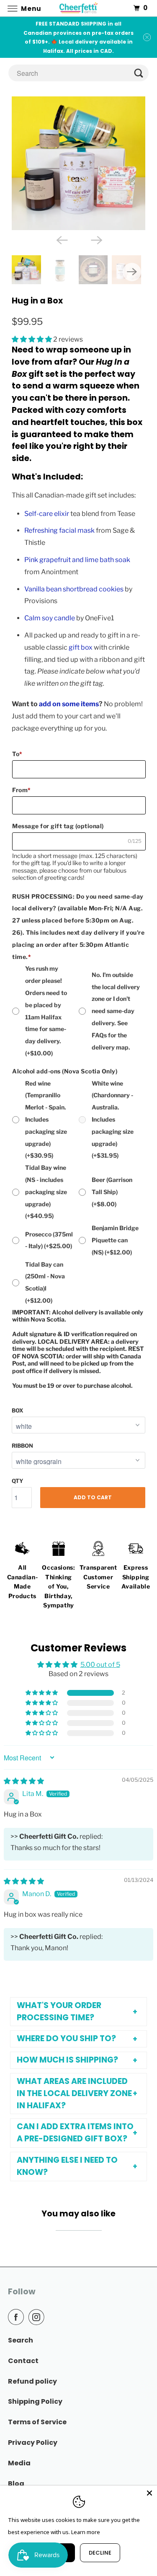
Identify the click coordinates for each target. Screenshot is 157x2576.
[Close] (149, 2493)
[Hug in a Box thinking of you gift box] (78, 163)
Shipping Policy (35, 2401)
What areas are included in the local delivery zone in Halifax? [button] (74, 2093)
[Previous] (61, 239)
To (17, 754)
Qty (18, 1481)
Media (19, 2463)
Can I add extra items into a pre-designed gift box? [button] (75, 2133)
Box (17, 1410)
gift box (81, 647)
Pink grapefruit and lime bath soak (77, 560)
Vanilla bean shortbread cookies (74, 589)
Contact (23, 2361)
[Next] (96, 239)
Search (21, 2340)
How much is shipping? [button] (67, 2060)
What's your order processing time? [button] (59, 2011)
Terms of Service (37, 2422)
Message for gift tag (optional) (58, 826)
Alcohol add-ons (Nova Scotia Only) (65, 1071)
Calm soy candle (50, 618)
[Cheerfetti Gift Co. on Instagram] (38, 2317)
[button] (32, 339)
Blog (16, 2484)
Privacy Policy (33, 2443)
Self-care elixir (47, 514)
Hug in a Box (37, 301)
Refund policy (32, 2381)
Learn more (86, 2532)
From (22, 790)
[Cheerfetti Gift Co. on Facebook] (18, 2317)
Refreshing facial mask (59, 530)
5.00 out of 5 (100, 1665)
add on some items (69, 704)
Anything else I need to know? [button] (67, 2166)
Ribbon (22, 1446)
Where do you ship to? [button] (66, 2038)
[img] (24, 1781)
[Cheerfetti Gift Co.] (79, 8)
